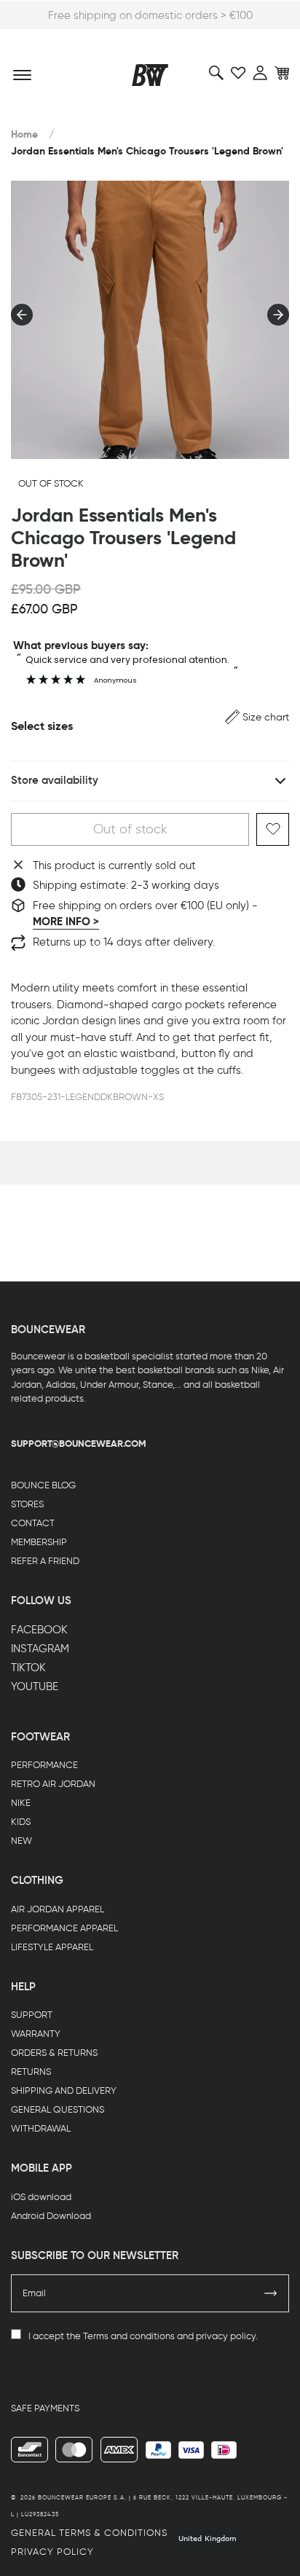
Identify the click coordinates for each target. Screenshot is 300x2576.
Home (24, 134)
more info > (66, 922)
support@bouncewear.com (79, 1444)
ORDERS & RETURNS (54, 2053)
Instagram (40, 1649)
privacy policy (226, 2336)
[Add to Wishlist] (273, 829)
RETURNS (31, 2072)
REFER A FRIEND (45, 1561)
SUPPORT (32, 2015)
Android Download (51, 2216)
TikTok (28, 1668)
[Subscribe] (271, 2293)
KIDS (21, 1822)
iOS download (41, 2197)
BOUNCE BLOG (43, 1485)
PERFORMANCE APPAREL (64, 1928)
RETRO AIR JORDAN (53, 1784)
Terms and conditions (129, 2336)
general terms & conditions (89, 2533)
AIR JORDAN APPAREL (58, 1909)
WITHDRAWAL (41, 2128)
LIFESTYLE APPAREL (52, 1947)
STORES (27, 1504)
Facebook (39, 1630)
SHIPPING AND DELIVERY (64, 2090)
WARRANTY (36, 2034)
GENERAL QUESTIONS (58, 2109)
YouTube (35, 1686)
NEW (21, 1841)
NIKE (21, 1803)
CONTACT (33, 1523)
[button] (257, 717)
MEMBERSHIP (39, 1542)
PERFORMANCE (44, 1765)
